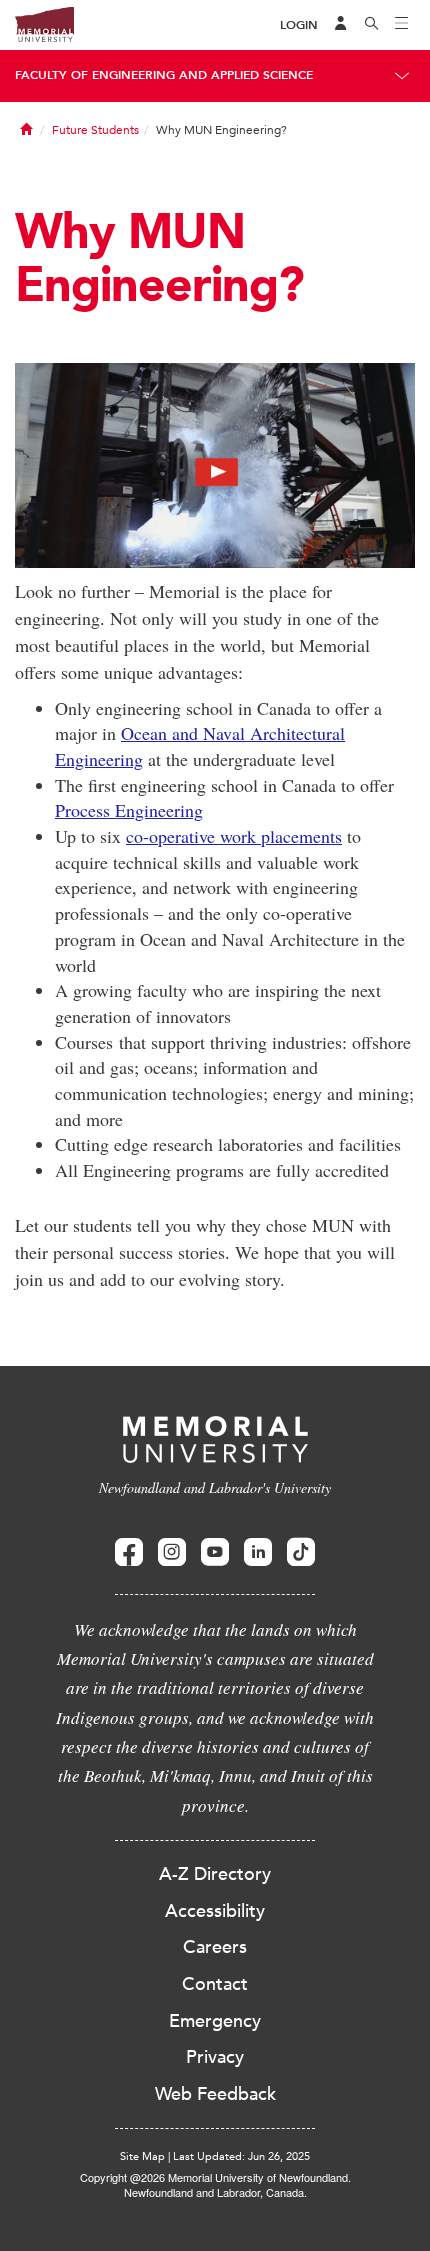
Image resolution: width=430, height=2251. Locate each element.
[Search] (372, 25)
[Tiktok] (301, 1552)
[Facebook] (129, 1552)
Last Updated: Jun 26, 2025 (241, 2156)
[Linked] (258, 1552)
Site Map (142, 2156)
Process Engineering (129, 810)
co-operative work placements (234, 836)
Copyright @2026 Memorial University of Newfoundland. (215, 2177)
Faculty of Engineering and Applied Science (164, 75)
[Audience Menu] (341, 25)
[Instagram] (172, 1552)
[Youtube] (215, 1552)
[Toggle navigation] (402, 25)
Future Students (95, 130)
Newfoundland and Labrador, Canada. (215, 2192)
